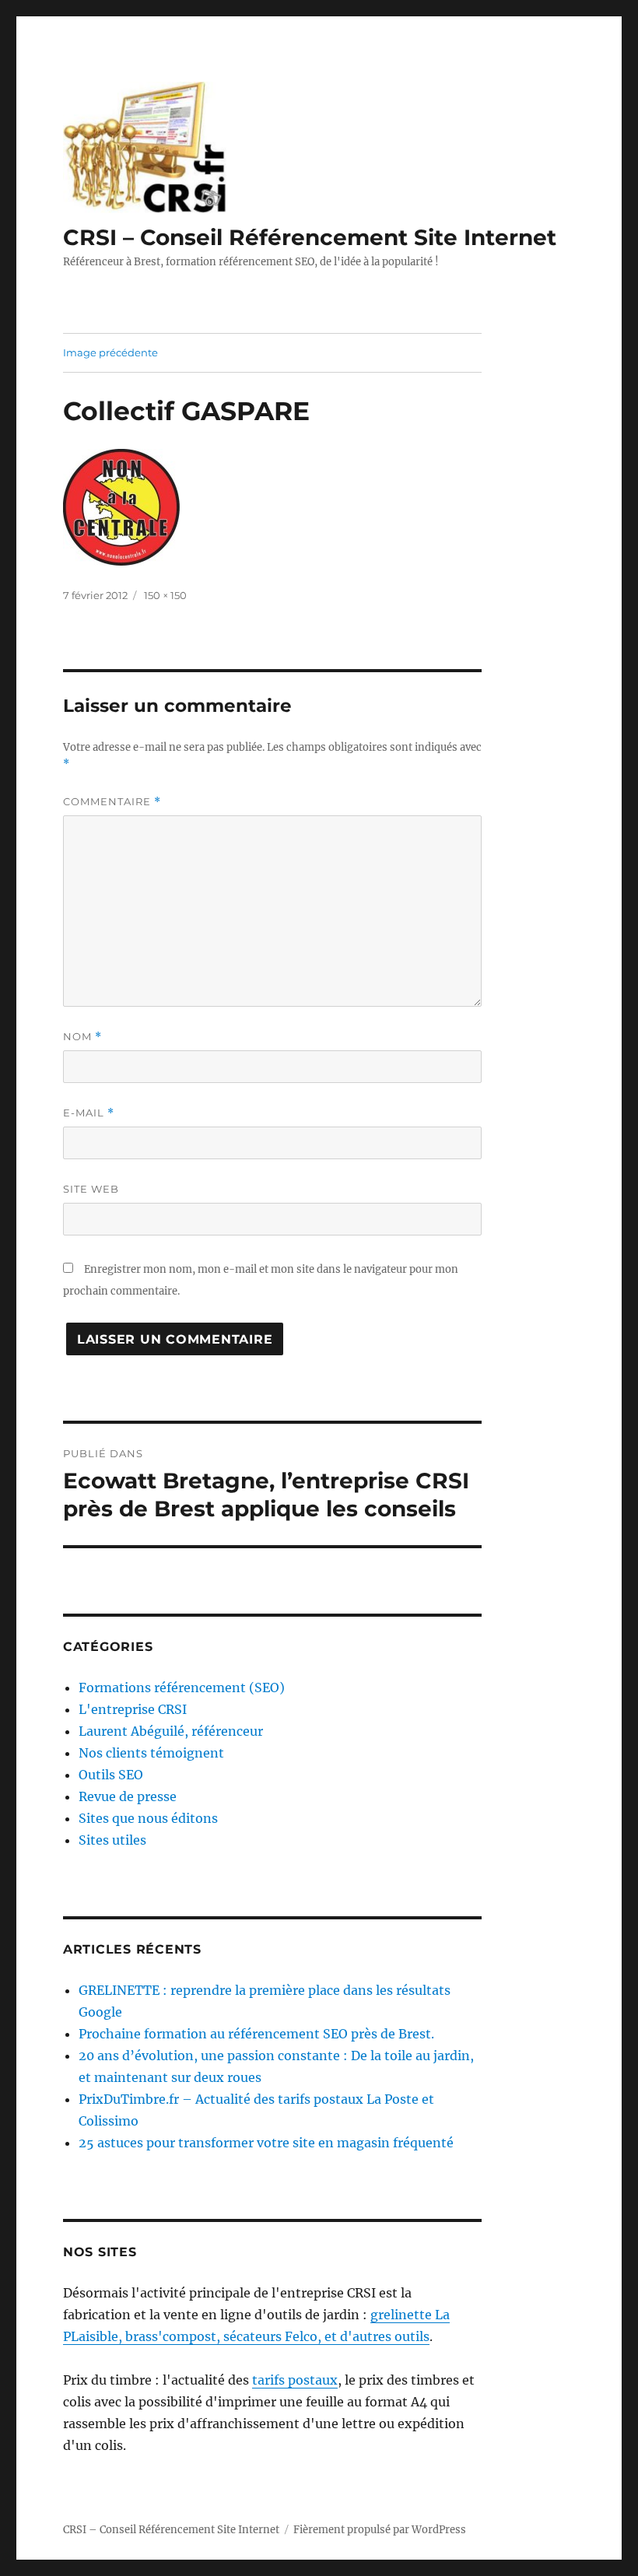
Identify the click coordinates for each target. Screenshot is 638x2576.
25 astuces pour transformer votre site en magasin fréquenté (266, 2143)
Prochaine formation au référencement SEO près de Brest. (256, 2034)
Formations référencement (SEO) (182, 1688)
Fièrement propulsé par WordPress (380, 2530)
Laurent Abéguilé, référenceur (171, 1731)
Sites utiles (112, 1840)
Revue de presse (128, 1796)
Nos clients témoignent (151, 1753)
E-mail (89, 1113)
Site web (91, 1189)
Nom (82, 1037)
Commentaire (112, 802)
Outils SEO (111, 1775)
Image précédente (110, 352)
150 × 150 (165, 595)
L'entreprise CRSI (133, 1709)
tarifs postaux (295, 2380)
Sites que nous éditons (148, 1818)
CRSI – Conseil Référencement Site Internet (310, 237)
